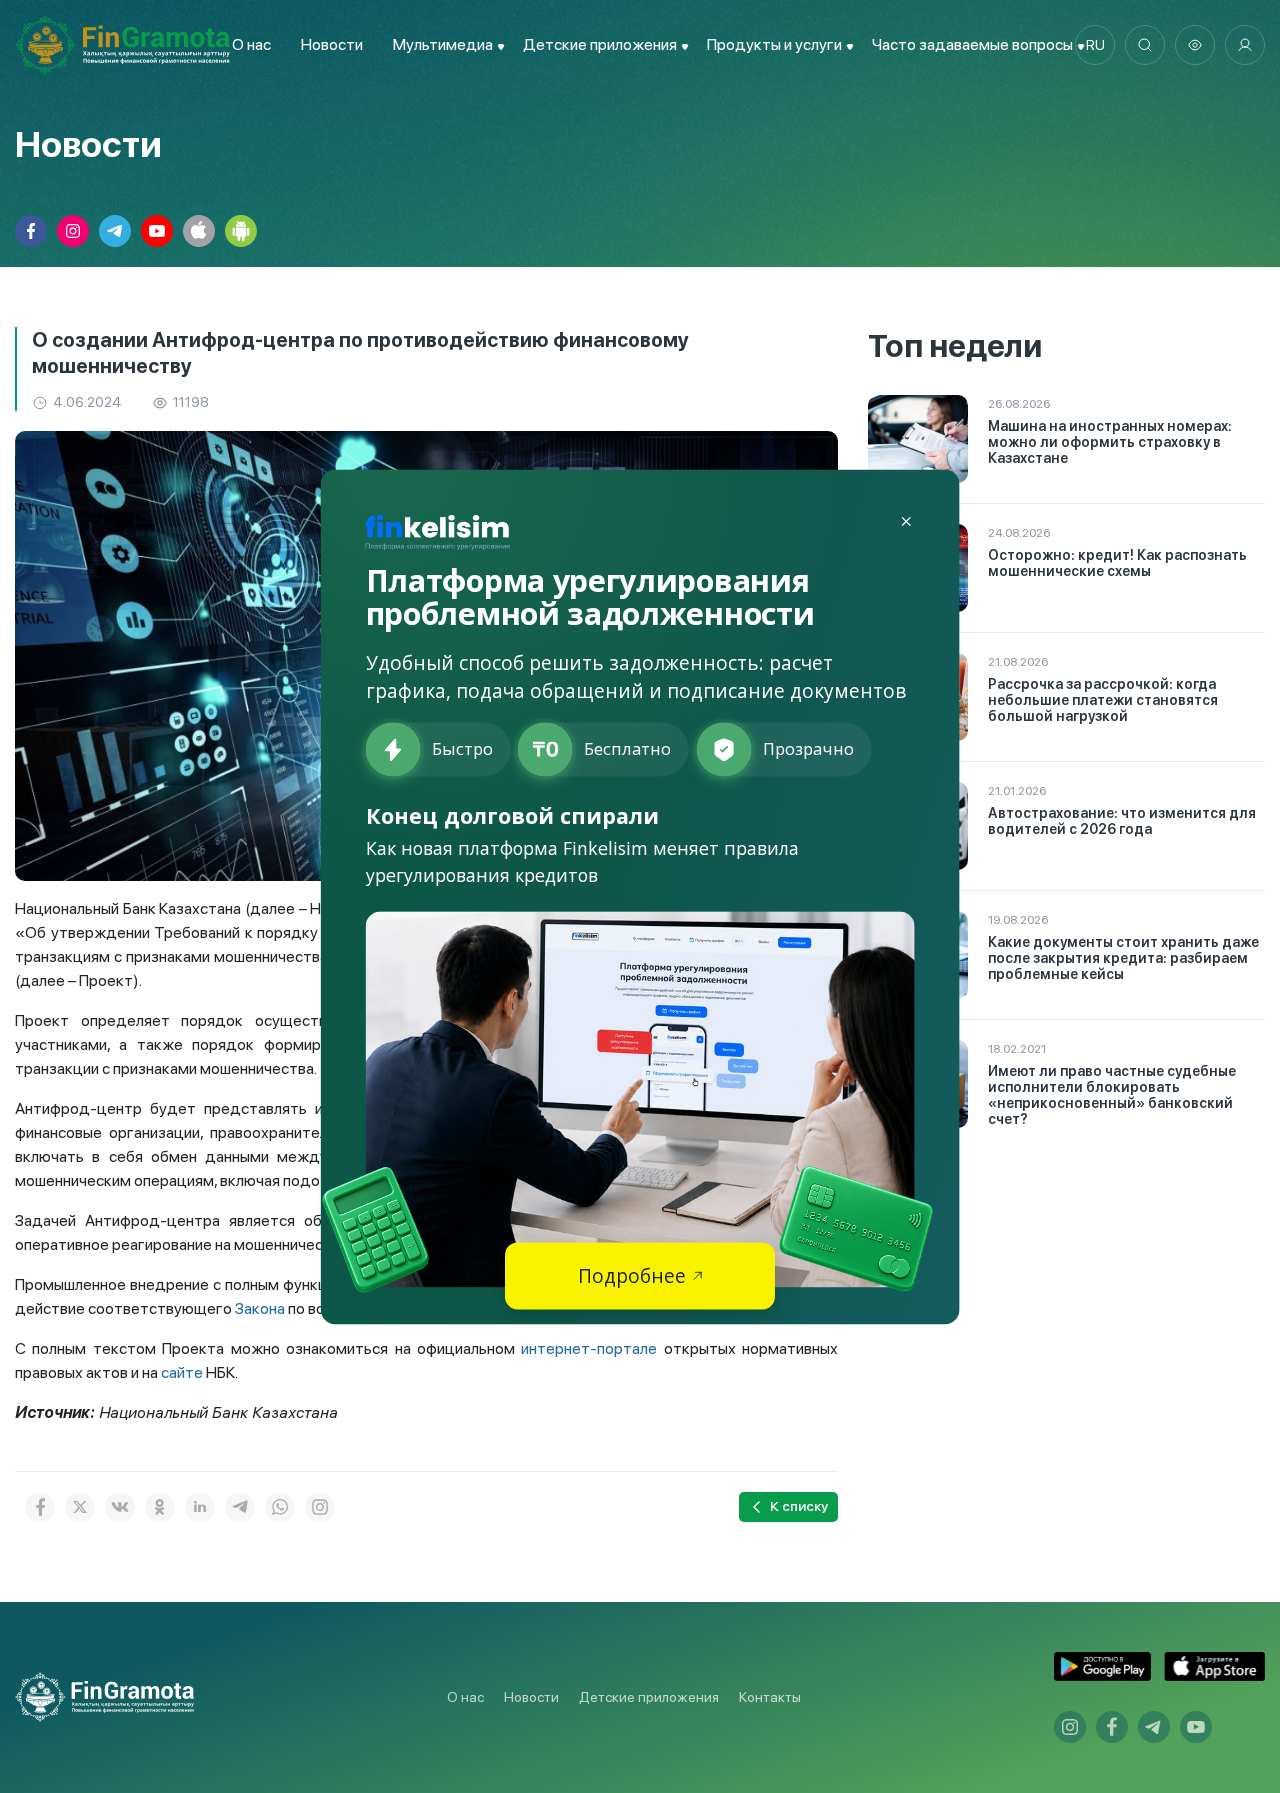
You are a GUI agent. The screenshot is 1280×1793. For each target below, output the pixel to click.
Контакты (770, 1697)
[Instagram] (320, 1507)
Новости (332, 44)
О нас (251, 44)
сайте (182, 1372)
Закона (260, 1308)
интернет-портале (592, 1348)
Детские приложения (649, 1697)
